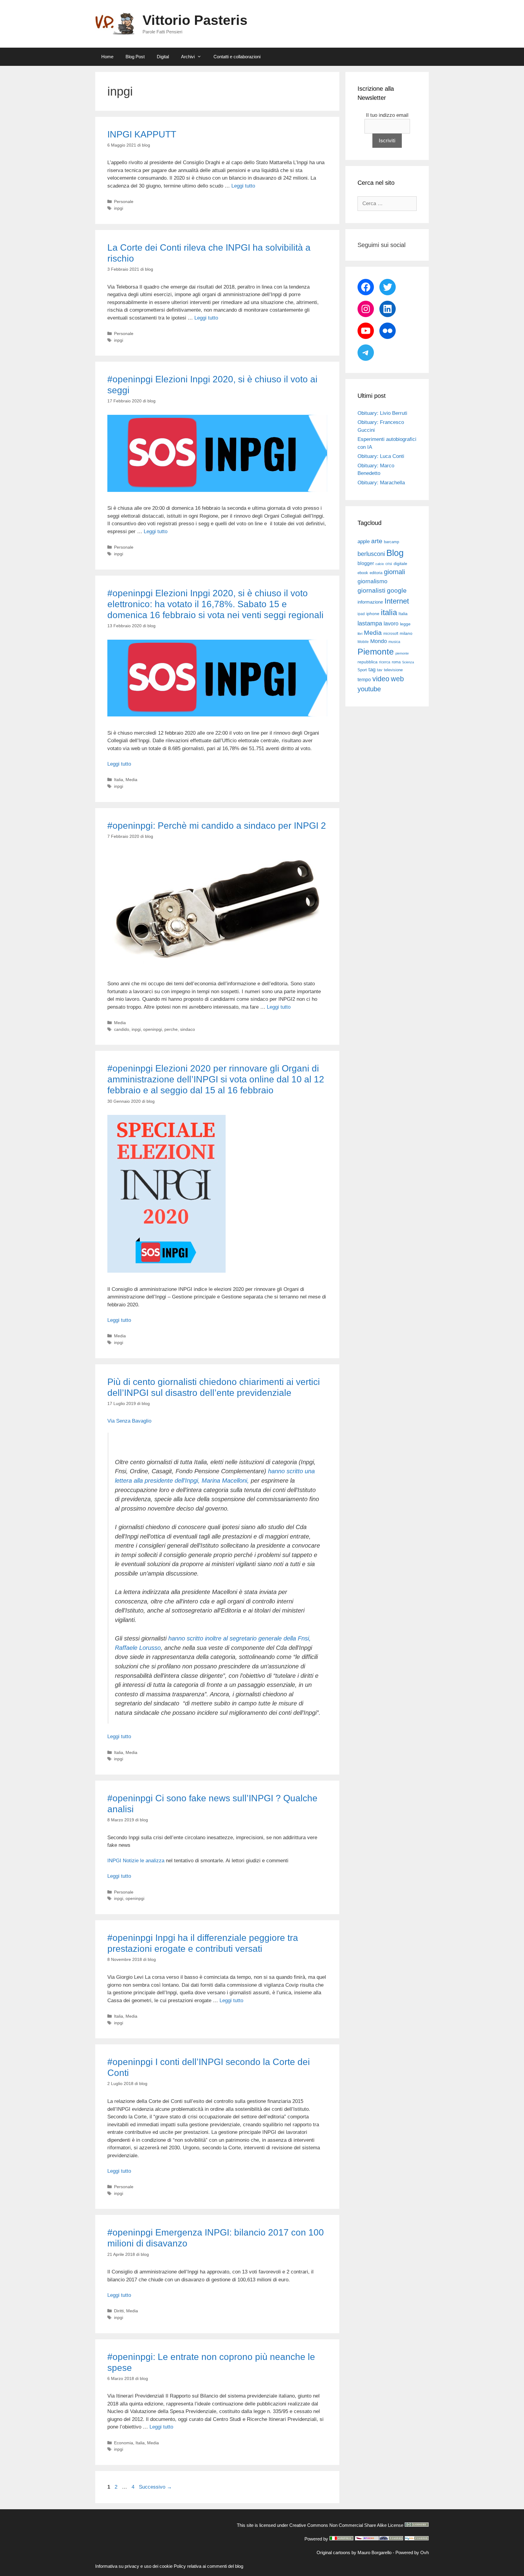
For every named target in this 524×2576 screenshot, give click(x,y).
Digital (163, 57)
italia (389, 612)
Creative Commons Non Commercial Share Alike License (346, 2525)
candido (122, 1029)
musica (394, 642)
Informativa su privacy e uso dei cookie (134, 2566)
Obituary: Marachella (381, 483)
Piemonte (376, 652)
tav (380, 670)
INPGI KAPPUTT (142, 134)
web (397, 679)
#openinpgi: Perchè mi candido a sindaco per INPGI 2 (217, 826)
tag (372, 669)
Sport (362, 670)
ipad (361, 614)
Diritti (119, 2311)
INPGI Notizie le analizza (136, 1861)
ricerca (385, 662)
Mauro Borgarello (375, 2552)
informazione (370, 602)
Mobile (363, 642)
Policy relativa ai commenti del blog (208, 2566)
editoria (376, 573)
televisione (393, 670)
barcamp (391, 542)
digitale (400, 564)
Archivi (188, 57)
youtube (369, 689)
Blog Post (135, 57)
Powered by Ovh (412, 2552)
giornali (395, 572)
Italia (119, 780)
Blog (395, 553)
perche (171, 1029)
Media (131, 780)
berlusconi (371, 554)
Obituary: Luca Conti (381, 456)
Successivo (155, 2487)
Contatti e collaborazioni (237, 57)
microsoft (391, 634)
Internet (397, 601)
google (397, 591)
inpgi (119, 208)
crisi (389, 564)
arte (377, 541)
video (381, 679)
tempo (364, 679)
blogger (366, 563)
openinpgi (153, 1029)
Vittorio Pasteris (195, 20)
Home (107, 57)
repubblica (368, 662)
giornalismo (373, 581)
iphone (373, 614)
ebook (363, 573)
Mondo (379, 641)
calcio (380, 564)
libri (360, 634)
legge (405, 624)
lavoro (391, 624)
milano (406, 633)
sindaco (188, 1029)
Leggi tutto (243, 186)
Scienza (408, 662)
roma (396, 662)
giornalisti (371, 591)
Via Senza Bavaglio (129, 1421)
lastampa (370, 623)
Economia (124, 2443)
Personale (124, 201)
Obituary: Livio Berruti (382, 413)
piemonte (402, 653)
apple (364, 542)
